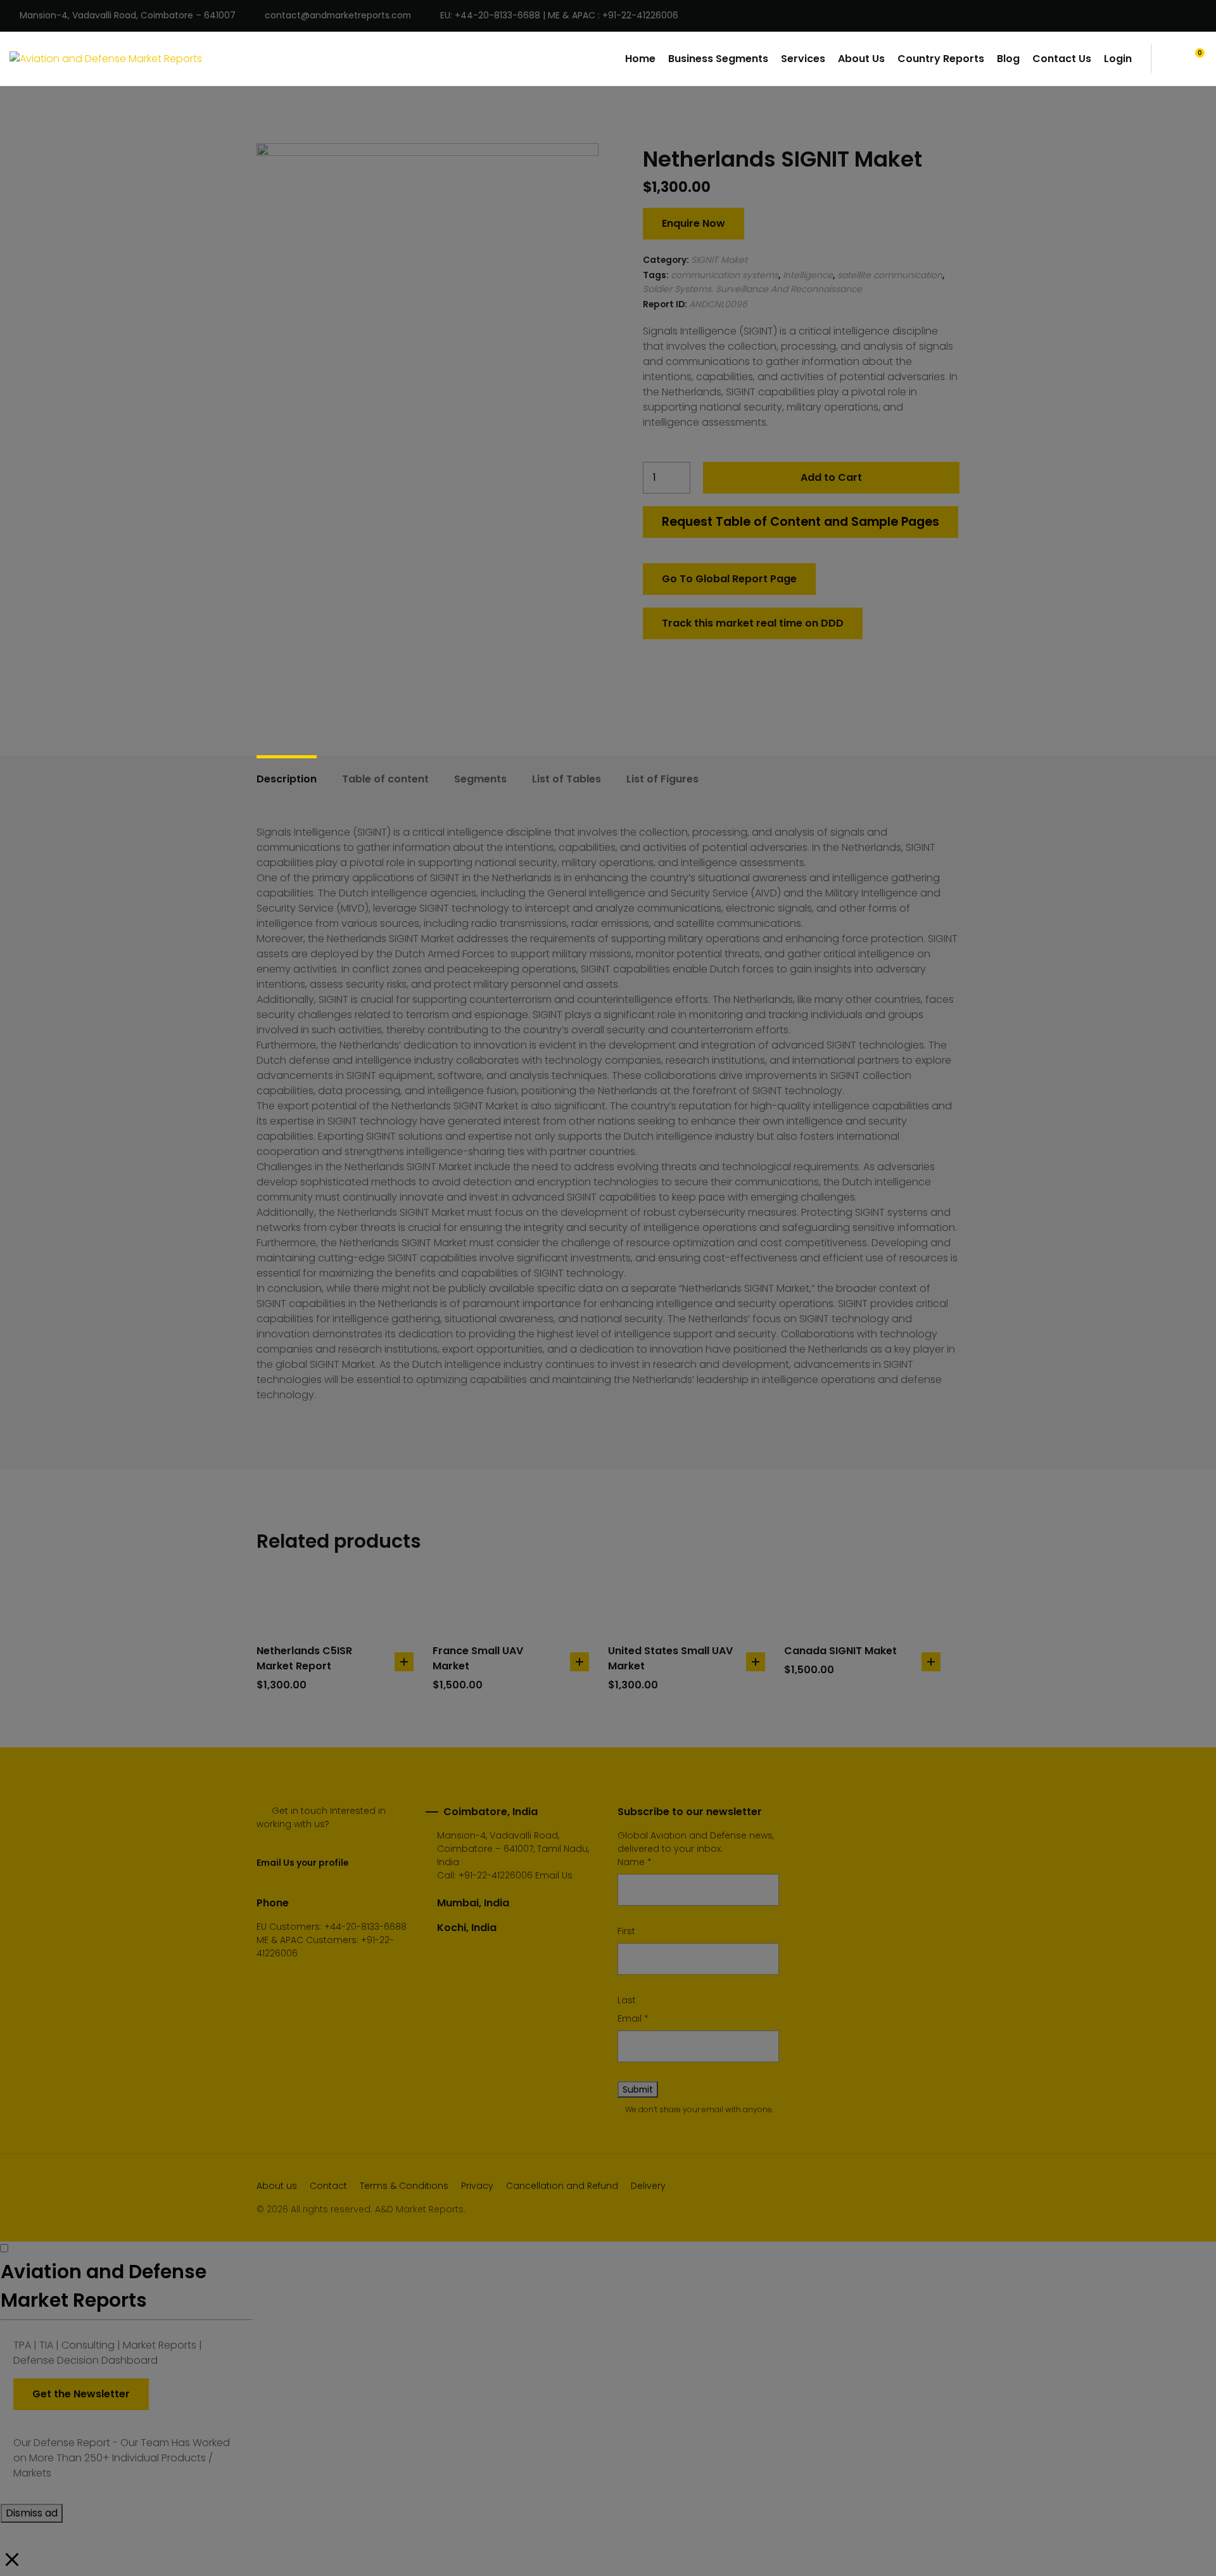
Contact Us (1062, 59)
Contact (328, 2186)
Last (627, 2000)
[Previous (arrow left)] (22, 1288)
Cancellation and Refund (562, 2186)
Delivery (648, 2186)
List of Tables (567, 779)
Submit (638, 2089)
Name (635, 1862)
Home (640, 59)
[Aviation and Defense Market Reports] (106, 59)
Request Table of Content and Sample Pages (801, 522)
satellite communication (890, 275)
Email (633, 2018)
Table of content (385, 779)
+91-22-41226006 (496, 1875)
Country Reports (941, 59)
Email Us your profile (302, 1863)
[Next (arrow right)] (1194, 1288)
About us (277, 2186)
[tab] (287, 779)
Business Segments (718, 59)
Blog (1008, 59)
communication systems (725, 275)
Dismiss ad (32, 2513)
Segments (480, 779)
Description (287, 779)
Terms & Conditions (404, 2186)
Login (1118, 59)
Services (803, 59)
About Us (861, 59)
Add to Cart (831, 477)
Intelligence (808, 275)
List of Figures (662, 779)
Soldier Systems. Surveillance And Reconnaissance (752, 289)
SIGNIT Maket (719, 260)
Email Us (554, 1875)
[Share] (1174, 14)
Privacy (477, 2186)
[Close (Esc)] (1202, 14)
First (626, 1931)
